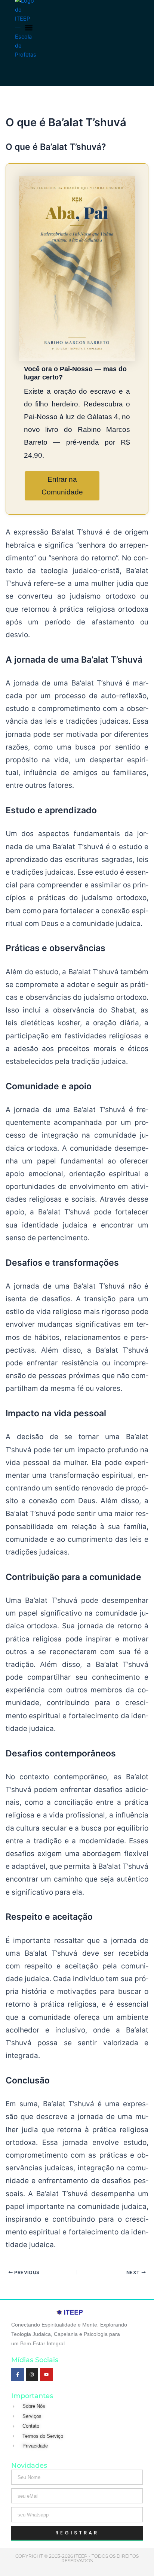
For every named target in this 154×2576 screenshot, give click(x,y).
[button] (29, 28)
